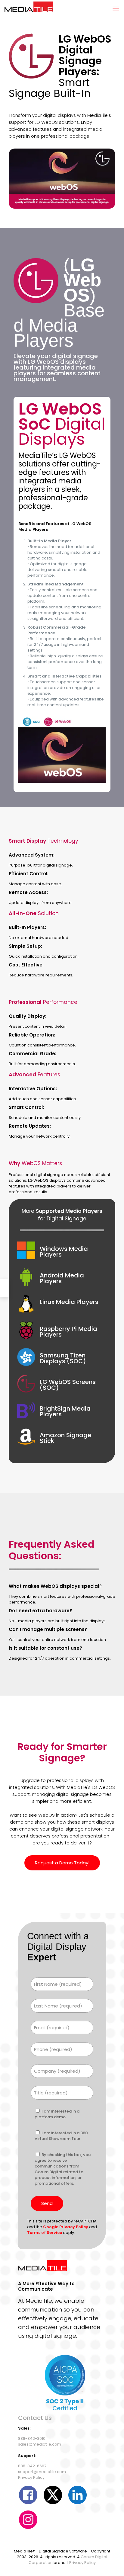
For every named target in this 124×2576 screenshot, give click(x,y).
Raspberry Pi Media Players (68, 1332)
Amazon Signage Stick (65, 1438)
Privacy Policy (31, 2477)
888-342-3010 (32, 2438)
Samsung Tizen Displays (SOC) (63, 1358)
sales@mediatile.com (40, 2444)
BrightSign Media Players (65, 1411)
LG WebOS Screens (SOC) (68, 1385)
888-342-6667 (32, 2466)
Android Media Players (62, 1278)
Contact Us (35, 2418)
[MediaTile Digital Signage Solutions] (29, 9)
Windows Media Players (64, 1252)
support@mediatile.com (42, 2472)
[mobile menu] (116, 9)
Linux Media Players (69, 1302)
